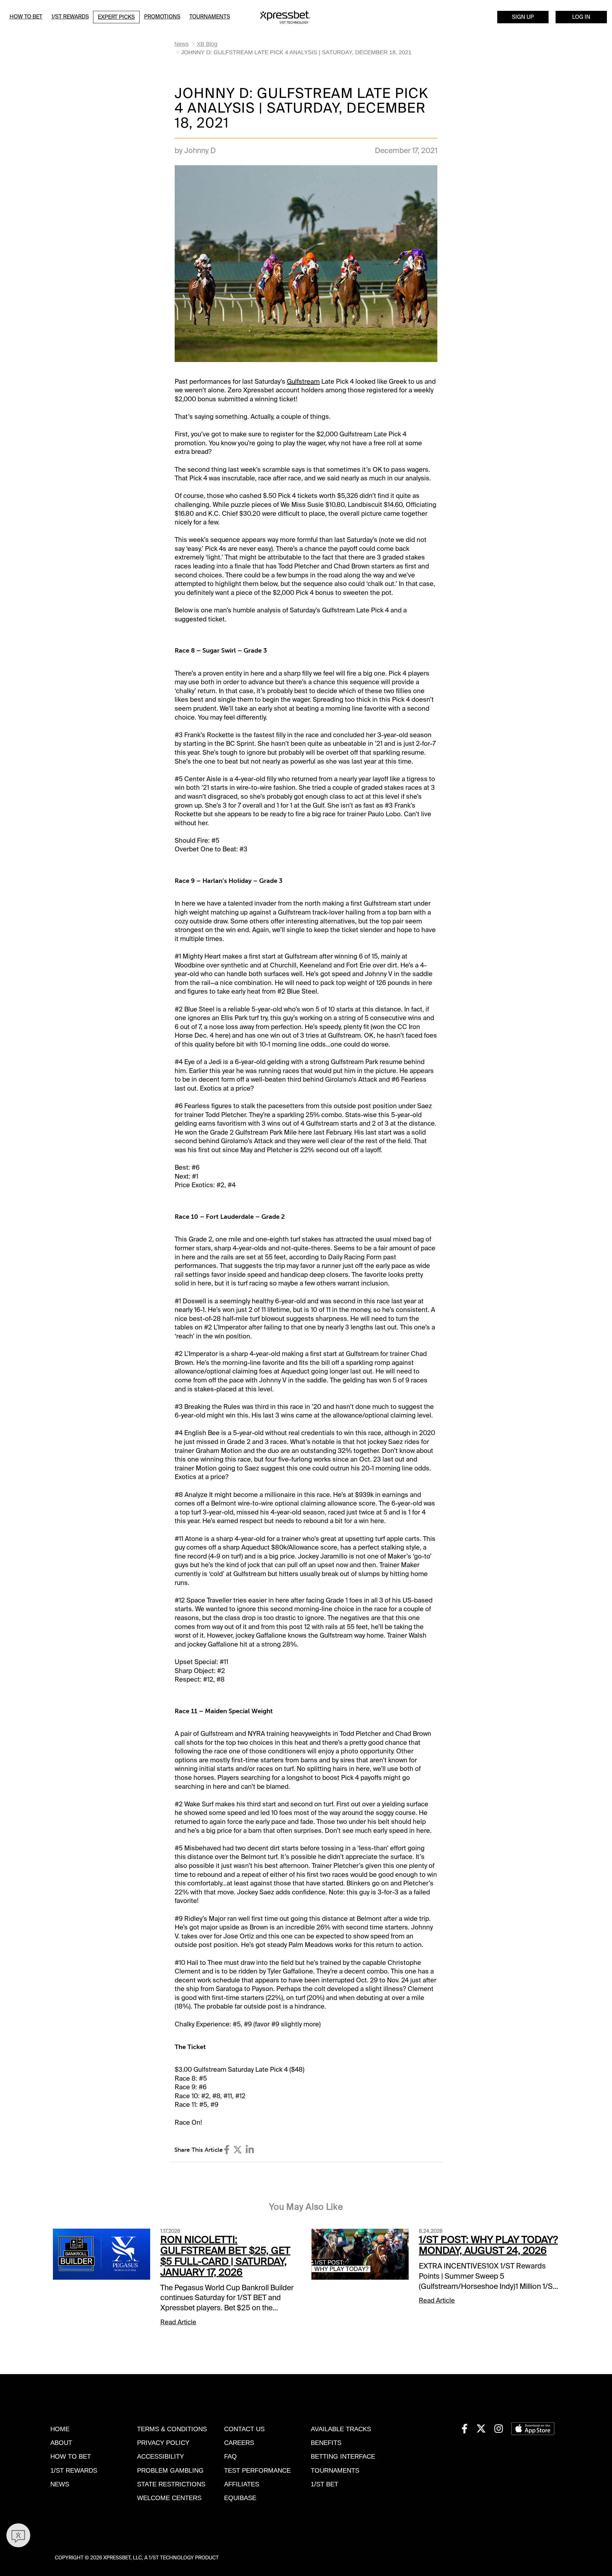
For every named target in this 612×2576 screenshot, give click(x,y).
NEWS (60, 2484)
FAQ (230, 2456)
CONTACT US (244, 2429)
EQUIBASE (240, 2498)
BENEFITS (326, 2443)
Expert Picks (116, 17)
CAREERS (239, 2443)
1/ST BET (324, 2484)
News (182, 44)
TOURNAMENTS (335, 2470)
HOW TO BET (71, 2456)
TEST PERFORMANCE (257, 2470)
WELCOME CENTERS (169, 2498)
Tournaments (210, 17)
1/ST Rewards (70, 17)
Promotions (162, 17)
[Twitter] (238, 2150)
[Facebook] (227, 2150)
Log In (581, 17)
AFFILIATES (242, 2484)
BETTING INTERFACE (343, 2456)
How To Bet (26, 17)
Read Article (178, 2322)
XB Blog (207, 44)
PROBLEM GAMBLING (170, 2470)
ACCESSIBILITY (160, 2456)
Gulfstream (303, 381)
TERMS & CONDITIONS (172, 2429)
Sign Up (523, 17)
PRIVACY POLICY (163, 2443)
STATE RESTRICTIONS (171, 2484)
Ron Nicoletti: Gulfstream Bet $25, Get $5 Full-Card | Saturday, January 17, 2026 (225, 2256)
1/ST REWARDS (74, 2470)
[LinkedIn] (250, 2150)
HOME (60, 2429)
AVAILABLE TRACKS (341, 2429)
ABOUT (61, 2443)
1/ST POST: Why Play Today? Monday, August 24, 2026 (488, 2245)
